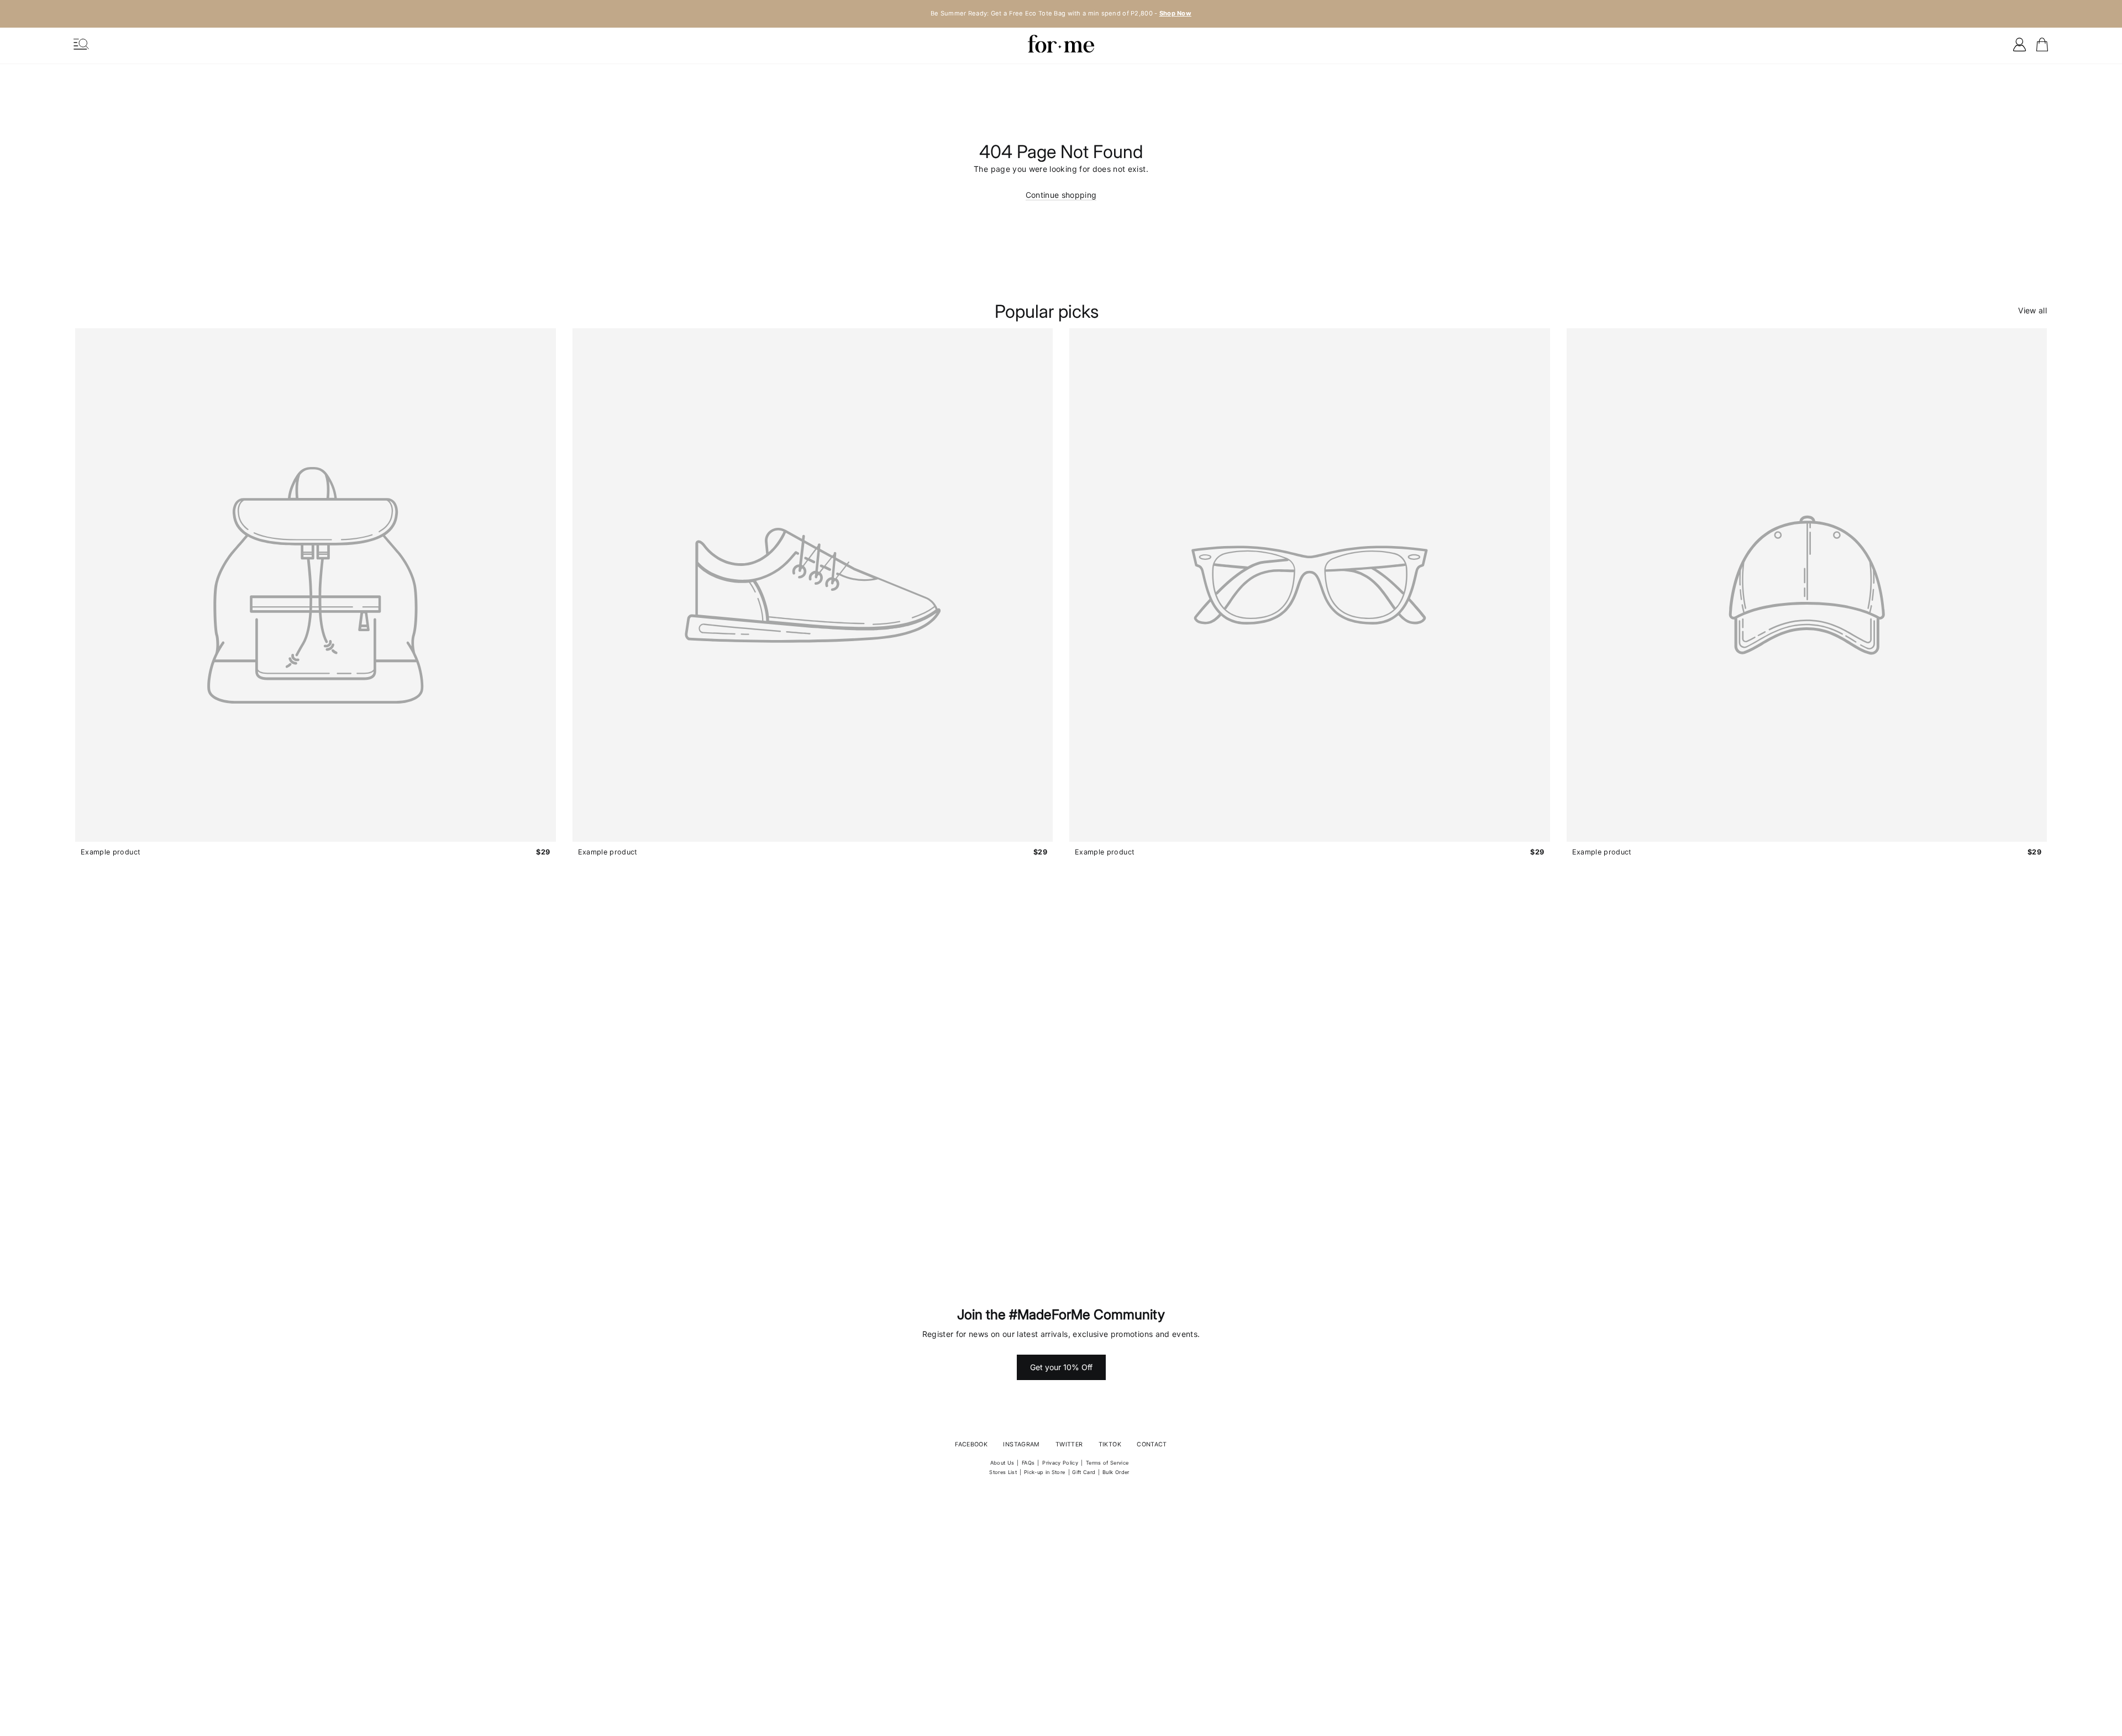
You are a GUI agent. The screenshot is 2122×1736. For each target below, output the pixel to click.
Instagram (1021, 1444)
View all (2032, 310)
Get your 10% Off (1061, 1367)
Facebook (971, 1444)
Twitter (1069, 1444)
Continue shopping (1061, 195)
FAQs (1028, 1463)
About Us (1002, 1463)
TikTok (1110, 1444)
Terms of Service (1107, 1463)
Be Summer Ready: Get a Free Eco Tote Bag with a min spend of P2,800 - (1061, 13)
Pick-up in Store (1045, 1472)
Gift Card (1084, 1472)
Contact (1152, 1444)
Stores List (1003, 1472)
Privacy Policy (1060, 1463)
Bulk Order (1116, 1472)
